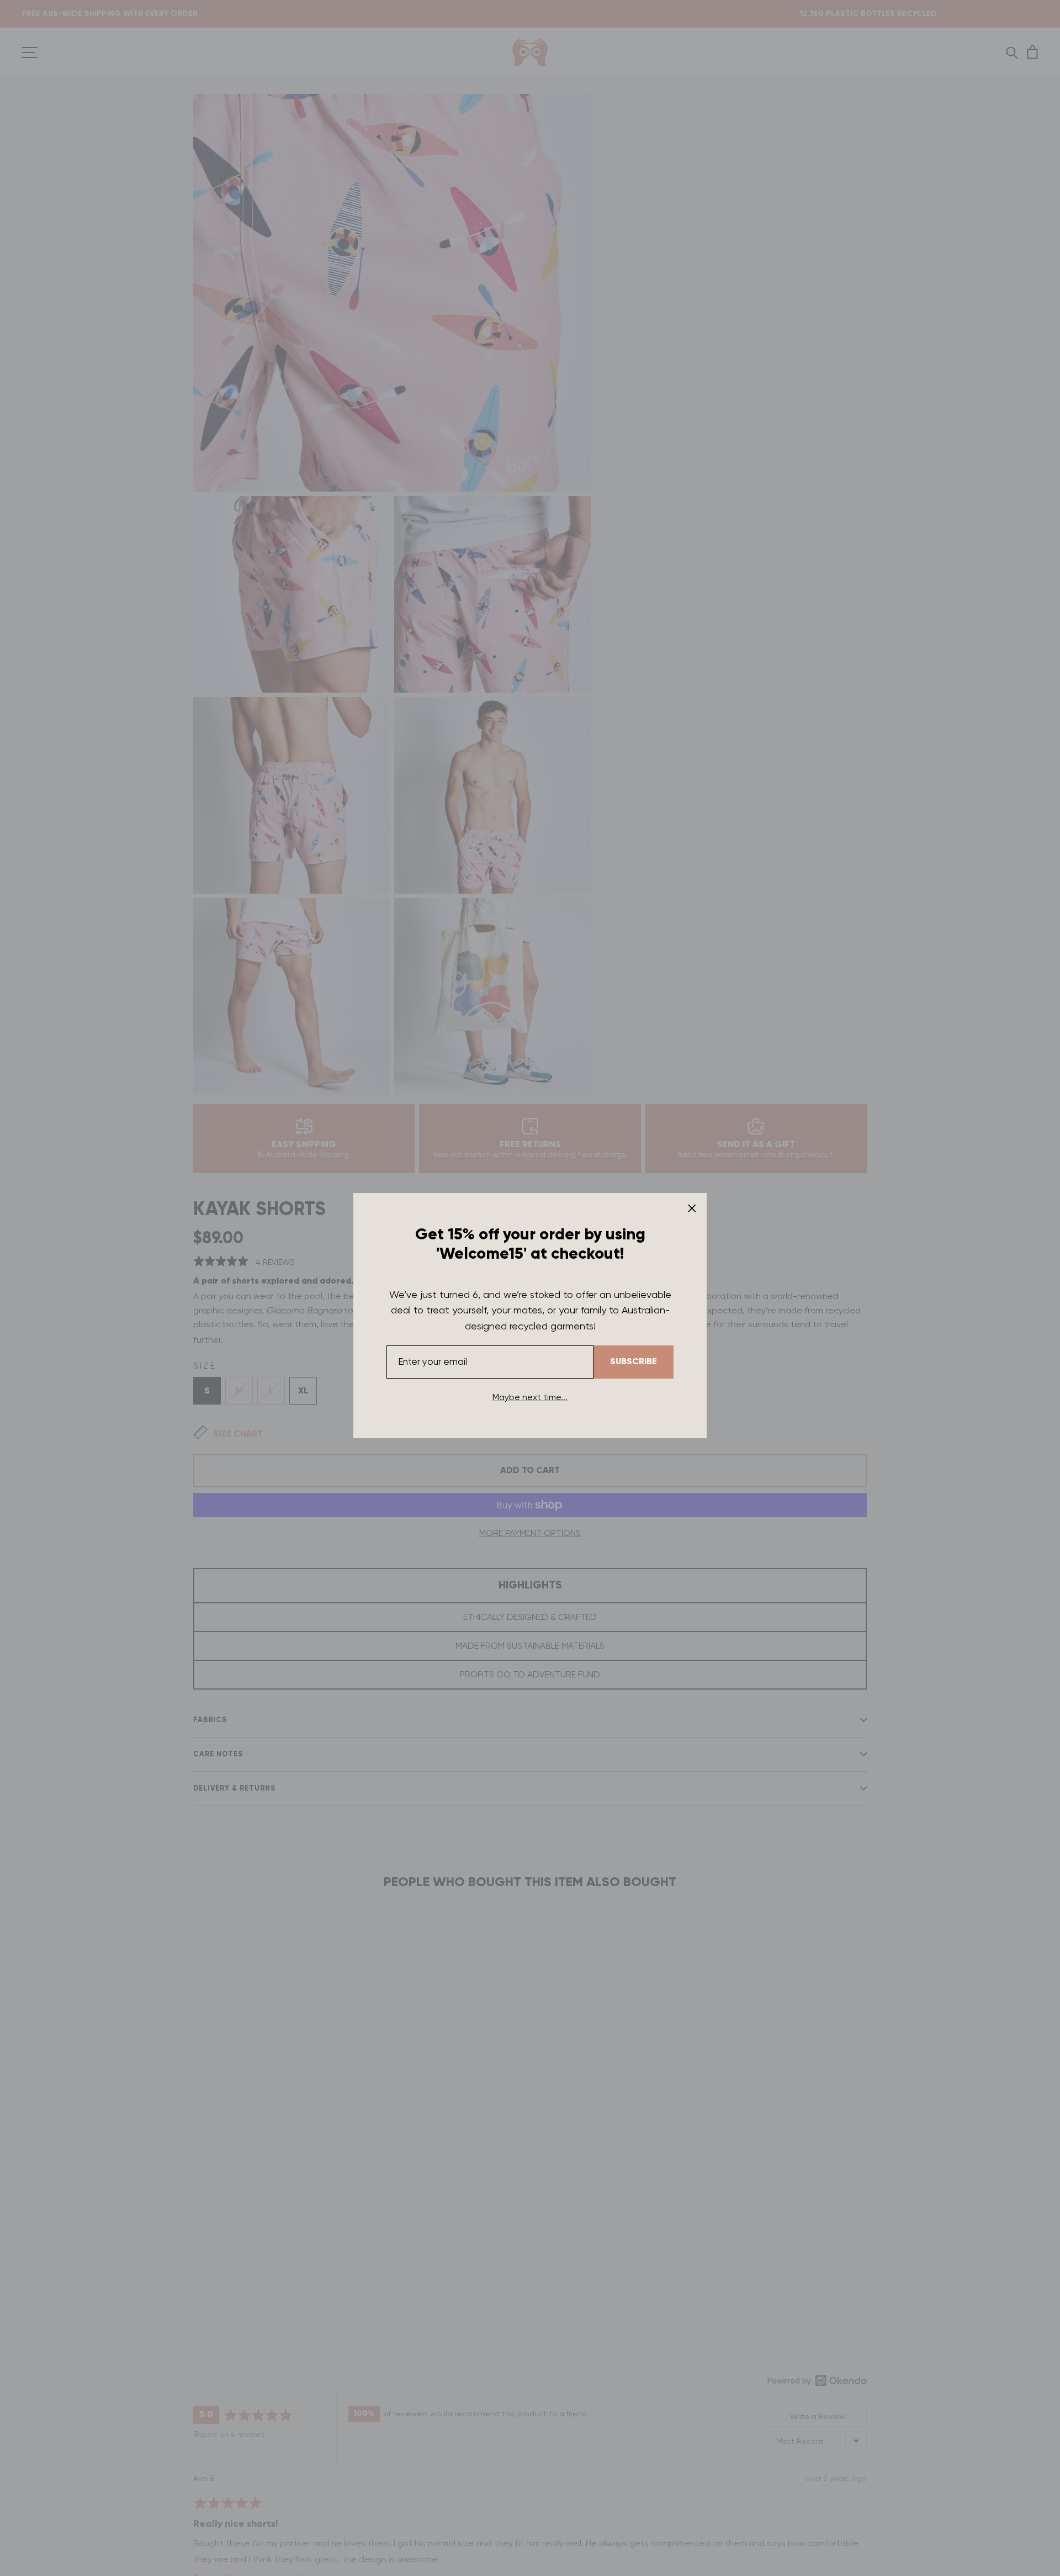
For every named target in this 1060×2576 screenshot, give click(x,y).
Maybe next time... (530, 1397)
